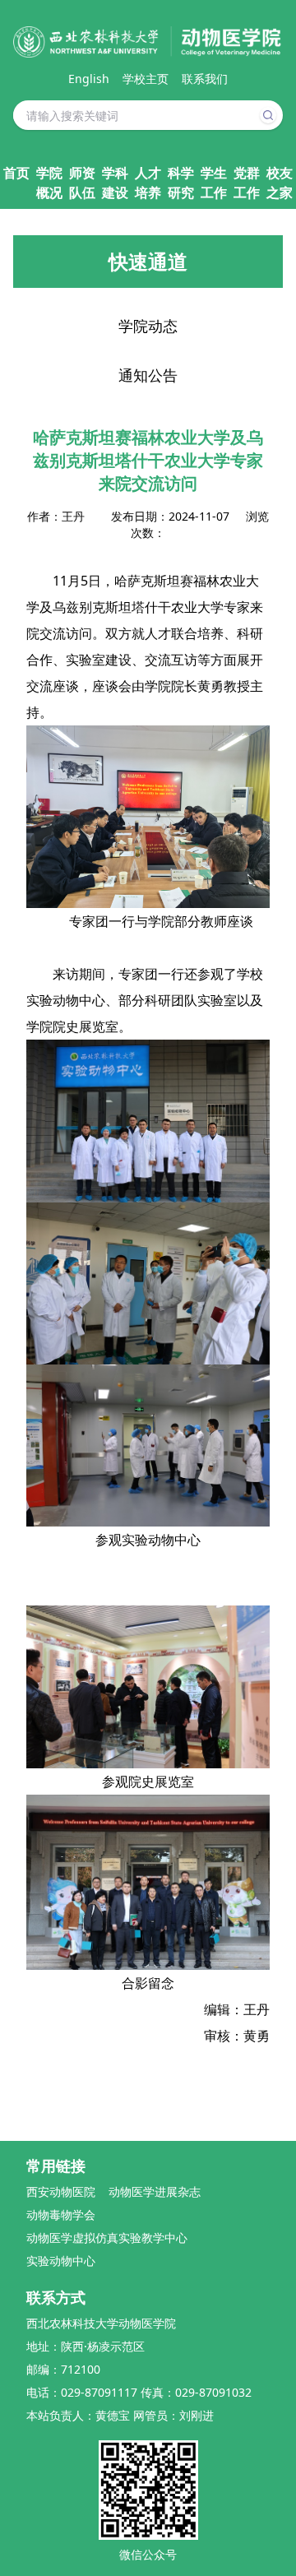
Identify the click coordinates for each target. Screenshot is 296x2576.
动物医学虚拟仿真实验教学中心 (107, 2238)
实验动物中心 (61, 2261)
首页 (16, 173)
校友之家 (280, 183)
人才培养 (148, 183)
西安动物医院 (61, 2191)
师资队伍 (82, 183)
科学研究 (181, 183)
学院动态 (148, 326)
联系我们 (205, 79)
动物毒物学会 (61, 2215)
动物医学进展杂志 (155, 2191)
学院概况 (49, 183)
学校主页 (146, 79)
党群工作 (247, 183)
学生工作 (214, 183)
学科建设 (115, 183)
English (89, 79)
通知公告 (148, 375)
